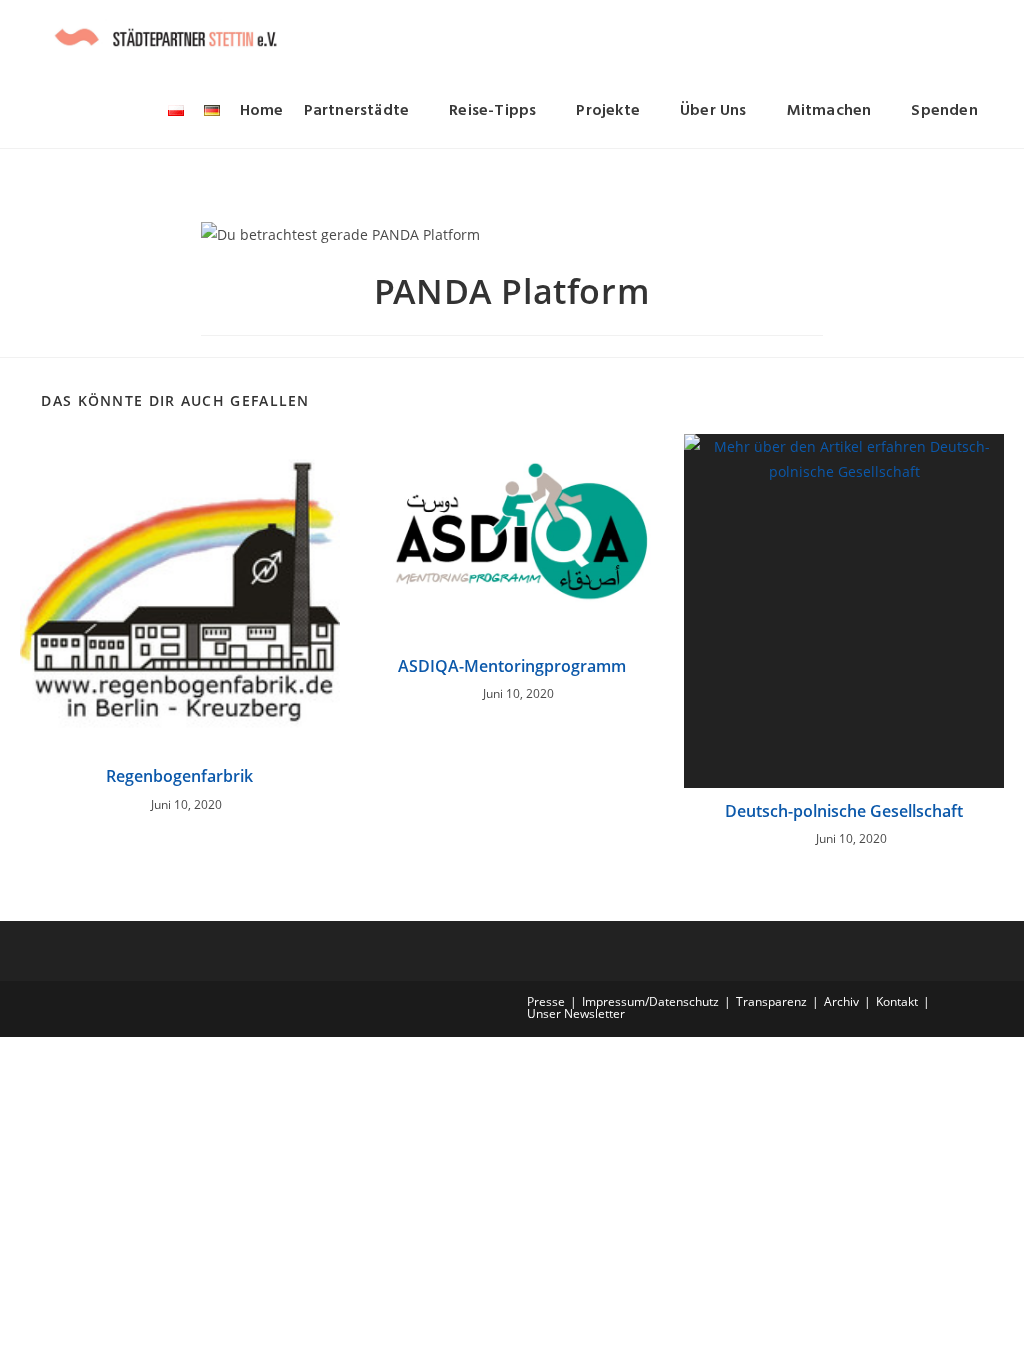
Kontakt (897, 1001)
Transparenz (771, 1001)
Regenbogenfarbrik (179, 776)
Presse (546, 1001)
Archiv (841, 1001)
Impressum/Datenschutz (650, 1001)
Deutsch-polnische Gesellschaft (844, 811)
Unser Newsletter (576, 1013)
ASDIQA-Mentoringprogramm (512, 666)
